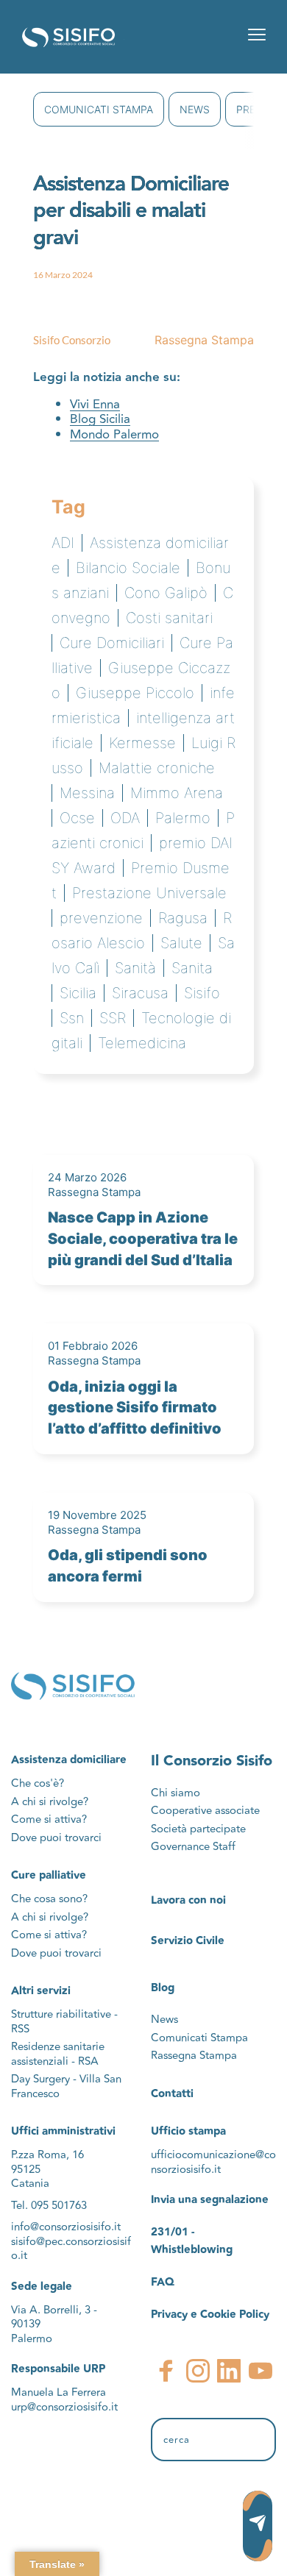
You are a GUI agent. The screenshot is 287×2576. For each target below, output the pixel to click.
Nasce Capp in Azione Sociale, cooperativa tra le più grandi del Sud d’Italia (143, 1239)
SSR (113, 1018)
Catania (30, 2184)
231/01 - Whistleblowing (192, 2241)
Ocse (77, 818)
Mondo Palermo (114, 435)
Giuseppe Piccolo (135, 693)
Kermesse (142, 743)
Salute (181, 943)
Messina (87, 793)
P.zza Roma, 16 (47, 2155)
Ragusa (183, 918)
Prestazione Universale (149, 893)
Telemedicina (142, 1043)
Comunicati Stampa (99, 109)
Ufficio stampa (188, 2131)
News (195, 109)
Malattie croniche (157, 768)
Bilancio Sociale (128, 568)
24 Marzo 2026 (87, 1177)
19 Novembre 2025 (97, 1515)
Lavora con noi (188, 1900)
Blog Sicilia (100, 419)
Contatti (172, 2094)
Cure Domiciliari (112, 643)
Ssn (72, 1018)
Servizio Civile (188, 1941)
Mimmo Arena (177, 793)
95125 (26, 2170)
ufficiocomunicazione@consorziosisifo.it (213, 2162)
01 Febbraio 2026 (93, 1346)
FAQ (163, 2282)
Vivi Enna (95, 405)
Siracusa (140, 993)
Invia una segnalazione (210, 2200)
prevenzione (101, 918)
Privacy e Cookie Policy (210, 2315)
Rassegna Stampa (204, 340)
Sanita (192, 968)
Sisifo (202, 993)
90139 (27, 2324)
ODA (125, 818)
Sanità (135, 968)
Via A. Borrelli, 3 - (54, 2310)
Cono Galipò (166, 593)
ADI (63, 543)
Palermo (183, 818)
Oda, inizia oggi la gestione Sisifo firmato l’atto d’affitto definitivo (135, 1408)
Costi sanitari (169, 618)
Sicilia (78, 993)
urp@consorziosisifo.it (66, 2407)
